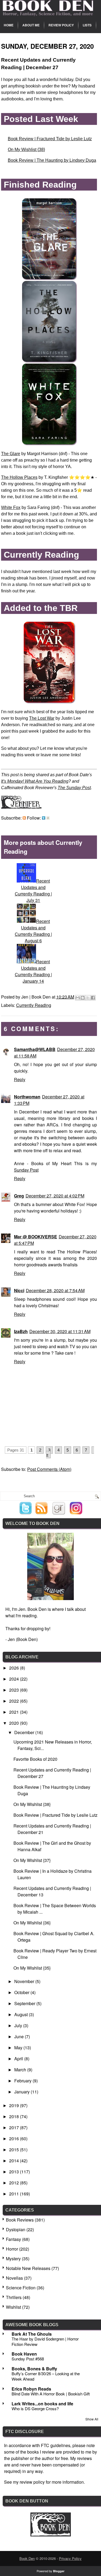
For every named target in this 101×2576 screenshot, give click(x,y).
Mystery (13, 2259)
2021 (15, 1712)
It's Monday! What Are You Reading (35, 781)
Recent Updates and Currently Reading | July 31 (33, 890)
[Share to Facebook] (93, 998)
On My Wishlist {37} (32, 1860)
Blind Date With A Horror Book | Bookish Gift (51, 2394)
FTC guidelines (56, 2445)
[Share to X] (88, 998)
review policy (32, 2482)
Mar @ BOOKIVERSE (36, 1237)
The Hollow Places (19, 477)
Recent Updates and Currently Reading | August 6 (33, 931)
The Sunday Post (74, 788)
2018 (15, 2116)
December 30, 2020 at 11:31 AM (60, 1331)
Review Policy (61, 25)
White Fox (11, 507)
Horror (12, 2249)
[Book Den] (51, 2535)
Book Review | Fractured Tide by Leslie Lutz (50, 139)
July (19, 2025)
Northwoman (27, 1097)
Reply (20, 1079)
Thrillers (14, 2297)
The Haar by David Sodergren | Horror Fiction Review (45, 2341)
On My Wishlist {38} (26, 150)
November (25, 1981)
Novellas (14, 2278)
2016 (15, 2139)
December (25, 1732)
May (19, 2048)
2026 (15, 1668)
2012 (15, 2183)
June (20, 2036)
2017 (15, 2127)
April (19, 2059)
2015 (15, 2150)
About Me (31, 25)
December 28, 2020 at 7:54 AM (55, 1290)
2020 (15, 1723)
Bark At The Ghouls (32, 2334)
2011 (15, 2194)
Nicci (19, 1290)
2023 (15, 1690)
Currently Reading (34, 1005)
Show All (92, 2419)
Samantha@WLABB (35, 1049)
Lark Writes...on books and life (42, 2404)
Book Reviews (20, 2220)
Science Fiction (21, 2288)
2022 (15, 1701)
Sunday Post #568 (28, 2359)
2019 (15, 2105)
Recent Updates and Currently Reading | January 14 (33, 971)
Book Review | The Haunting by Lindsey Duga (52, 160)
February (23, 2081)
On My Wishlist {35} (32, 1968)
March (21, 2070)
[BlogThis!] (83, 998)
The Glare (11, 454)
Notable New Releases (28, 2268)
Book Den (27, 2558)
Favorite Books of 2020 (35, 1759)
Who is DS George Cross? (35, 2408)
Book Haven (24, 2354)
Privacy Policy (70, 2558)
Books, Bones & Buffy (34, 2369)
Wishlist (13, 2307)
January (22, 2092)
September (25, 2003)
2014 (15, 2161)
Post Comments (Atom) (49, 1469)
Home (9, 25)
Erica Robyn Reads (31, 2389)
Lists (87, 25)
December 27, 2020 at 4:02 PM (55, 1196)
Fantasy (13, 2239)
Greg (19, 1196)
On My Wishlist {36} (32, 1923)
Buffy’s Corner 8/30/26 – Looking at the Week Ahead (46, 2376)
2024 (15, 1679)
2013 (15, 2172)
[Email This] (78, 998)
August (22, 2014)
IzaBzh (21, 1331)
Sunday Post (26, 1170)
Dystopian (16, 2229)
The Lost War (42, 718)
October (22, 1992)
